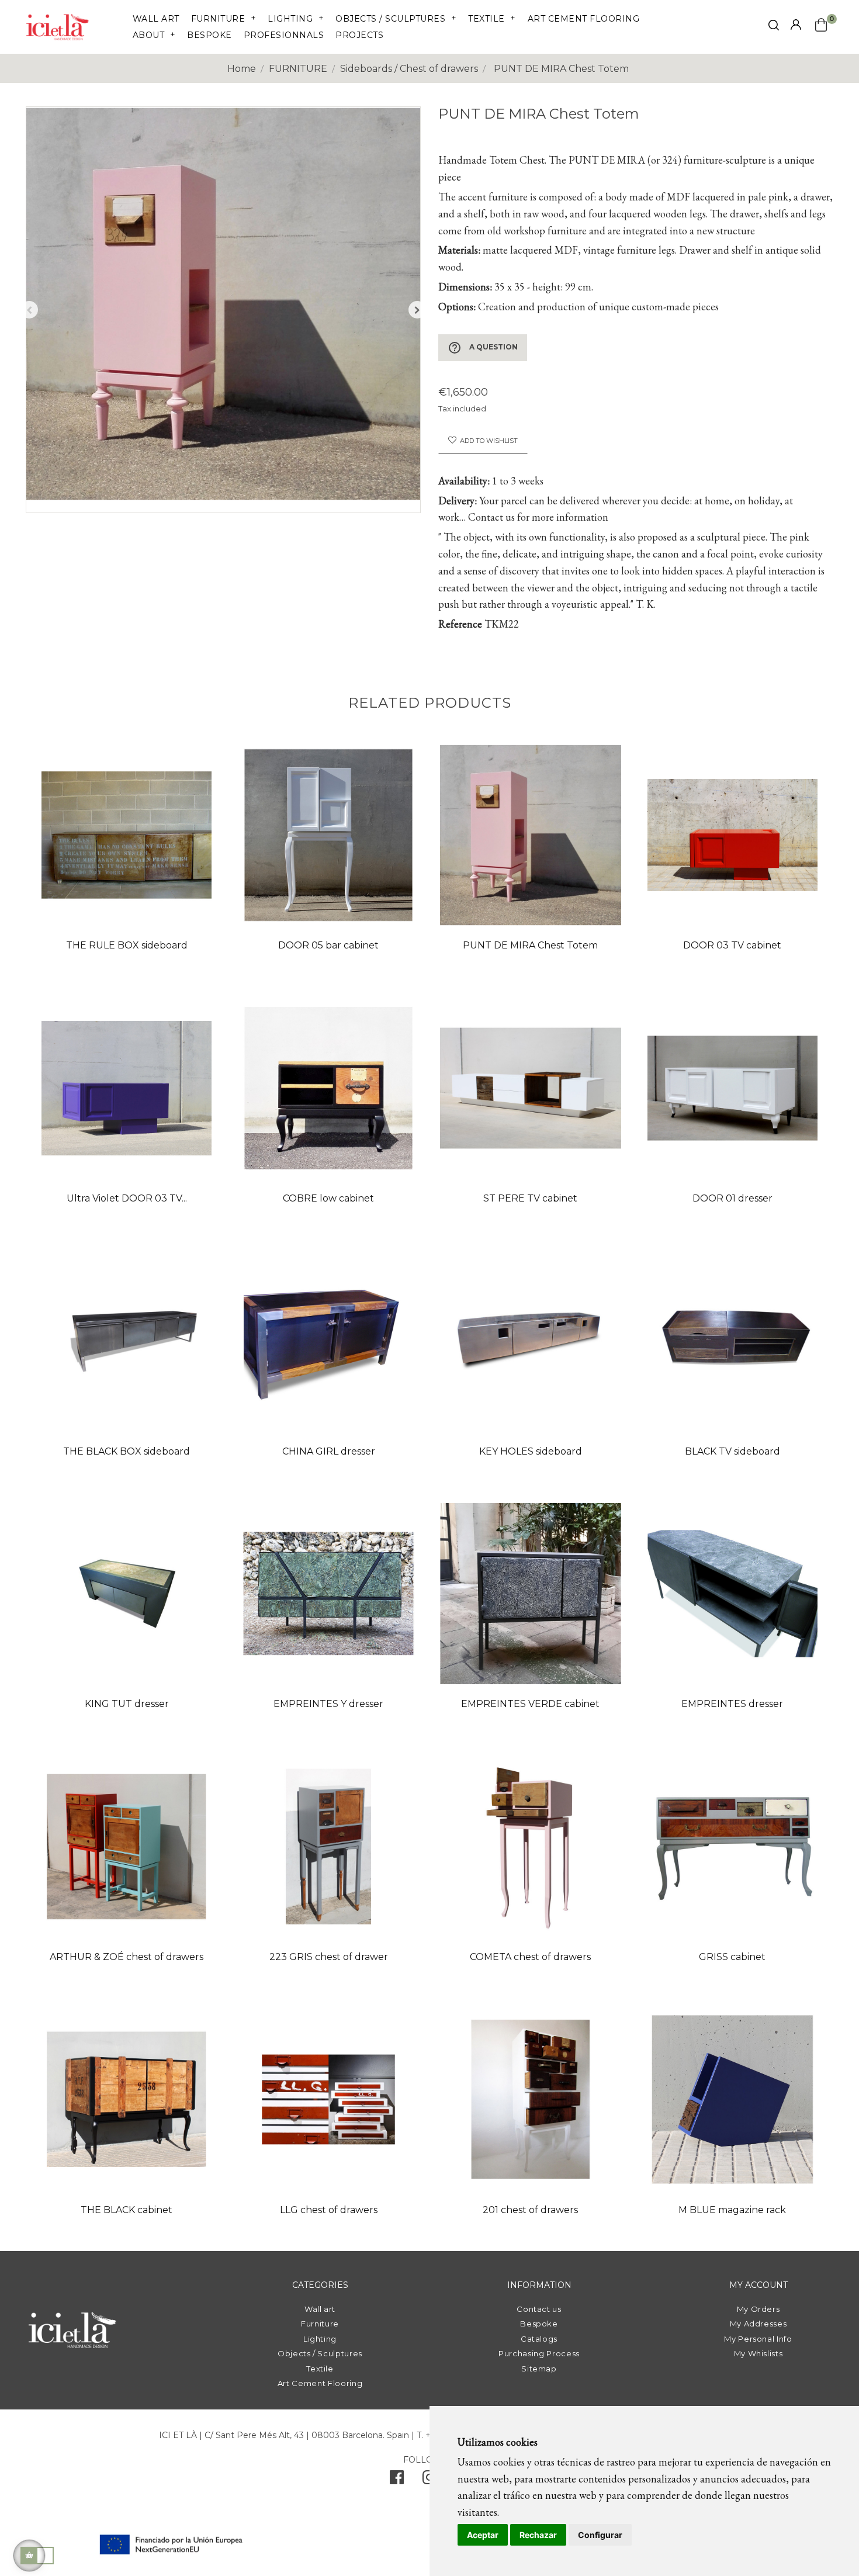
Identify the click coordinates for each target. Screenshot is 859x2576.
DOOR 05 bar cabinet (328, 945)
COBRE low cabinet (328, 1198)
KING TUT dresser (127, 1704)
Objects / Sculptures (320, 2353)
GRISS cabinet (732, 1957)
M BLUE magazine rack (732, 2210)
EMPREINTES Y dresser (328, 1704)
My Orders (758, 2309)
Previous (29, 310)
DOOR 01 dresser (732, 1198)
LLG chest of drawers (329, 2210)
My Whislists (758, 2353)
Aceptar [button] (483, 2535)
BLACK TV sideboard (732, 1451)
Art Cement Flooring (320, 2383)
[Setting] (796, 25)
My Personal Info (758, 2339)
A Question (483, 348)
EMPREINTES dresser (732, 1704)
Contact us (539, 2309)
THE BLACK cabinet (127, 2210)
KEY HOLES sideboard (531, 1451)
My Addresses (758, 2324)
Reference (460, 624)
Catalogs (539, 2339)
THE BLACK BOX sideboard (127, 1451)
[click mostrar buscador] (774, 27)
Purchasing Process (539, 2353)
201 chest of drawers (530, 2210)
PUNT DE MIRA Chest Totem (530, 945)
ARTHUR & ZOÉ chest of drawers (127, 1957)
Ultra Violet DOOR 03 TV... (127, 1198)
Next (417, 310)
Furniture (320, 2324)
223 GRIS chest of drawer (329, 1957)
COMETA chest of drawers (530, 1957)
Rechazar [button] (538, 2535)
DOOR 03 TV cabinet (732, 945)
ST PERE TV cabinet (530, 1198)
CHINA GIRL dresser (329, 1451)
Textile (320, 2369)
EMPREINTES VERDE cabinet (530, 1704)
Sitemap (539, 2369)
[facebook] (397, 2480)
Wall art (320, 2309)
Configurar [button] (600, 2535)
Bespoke (539, 2324)
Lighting (320, 2339)
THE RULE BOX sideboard (127, 945)
